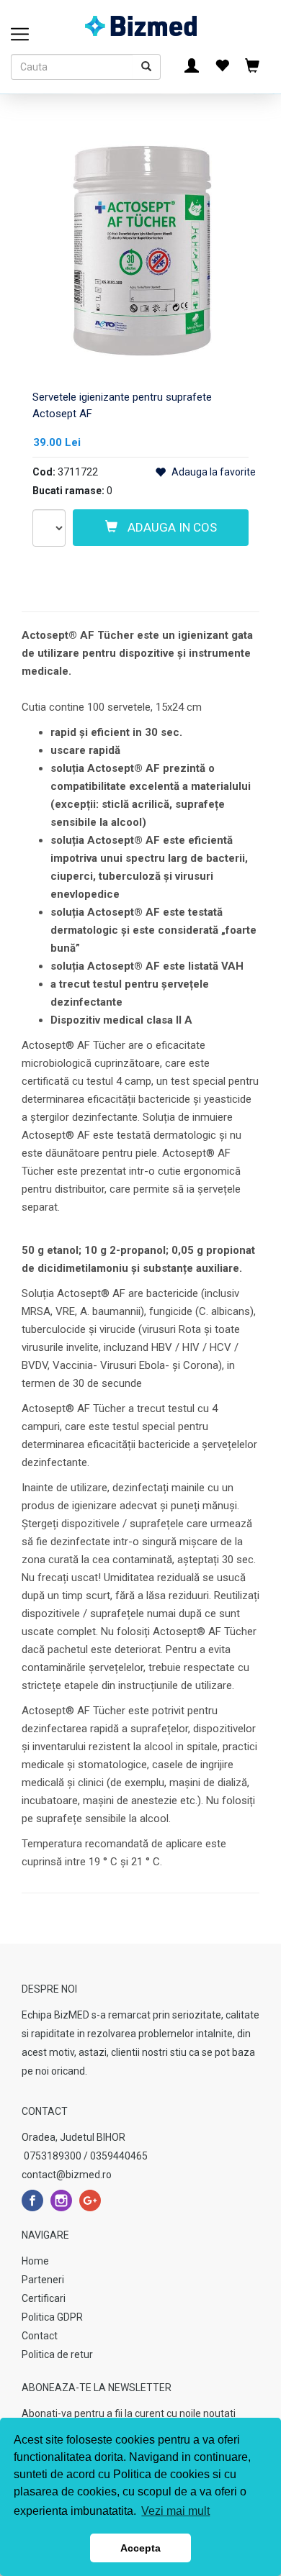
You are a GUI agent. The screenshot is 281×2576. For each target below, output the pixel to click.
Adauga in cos (171, 527)
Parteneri (43, 2280)
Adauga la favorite (213, 472)
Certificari (44, 2298)
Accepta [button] (140, 2548)
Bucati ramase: (68, 491)
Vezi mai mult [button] (175, 2511)
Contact (40, 2336)
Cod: (44, 472)
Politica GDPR (52, 2317)
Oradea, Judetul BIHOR (73, 2137)
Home (35, 2261)
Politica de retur (57, 2354)
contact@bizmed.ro (67, 2175)
